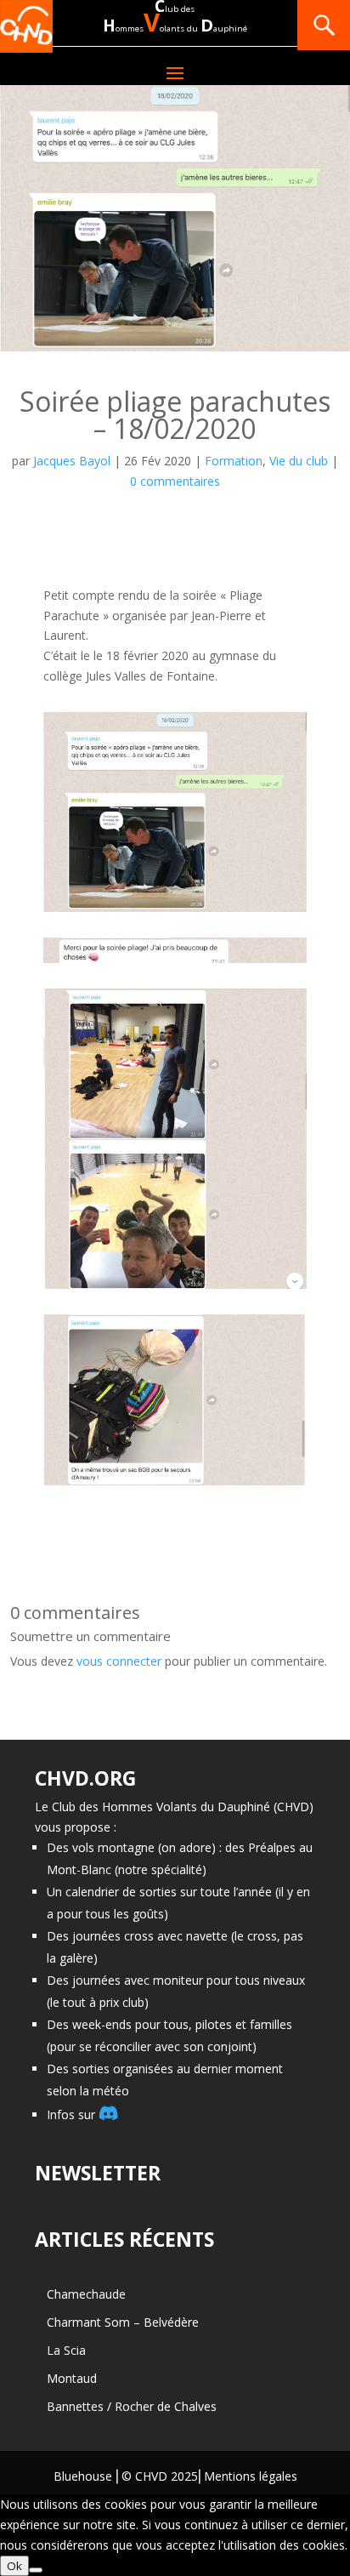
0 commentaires (175, 481)
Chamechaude (86, 2294)
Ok (14, 2566)
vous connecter (119, 1661)
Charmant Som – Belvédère (123, 2322)
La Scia (66, 2350)
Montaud (72, 2378)
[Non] (36, 2570)
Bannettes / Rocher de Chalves (132, 2406)
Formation (234, 461)
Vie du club (299, 461)
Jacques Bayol (72, 461)
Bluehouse (83, 2476)
